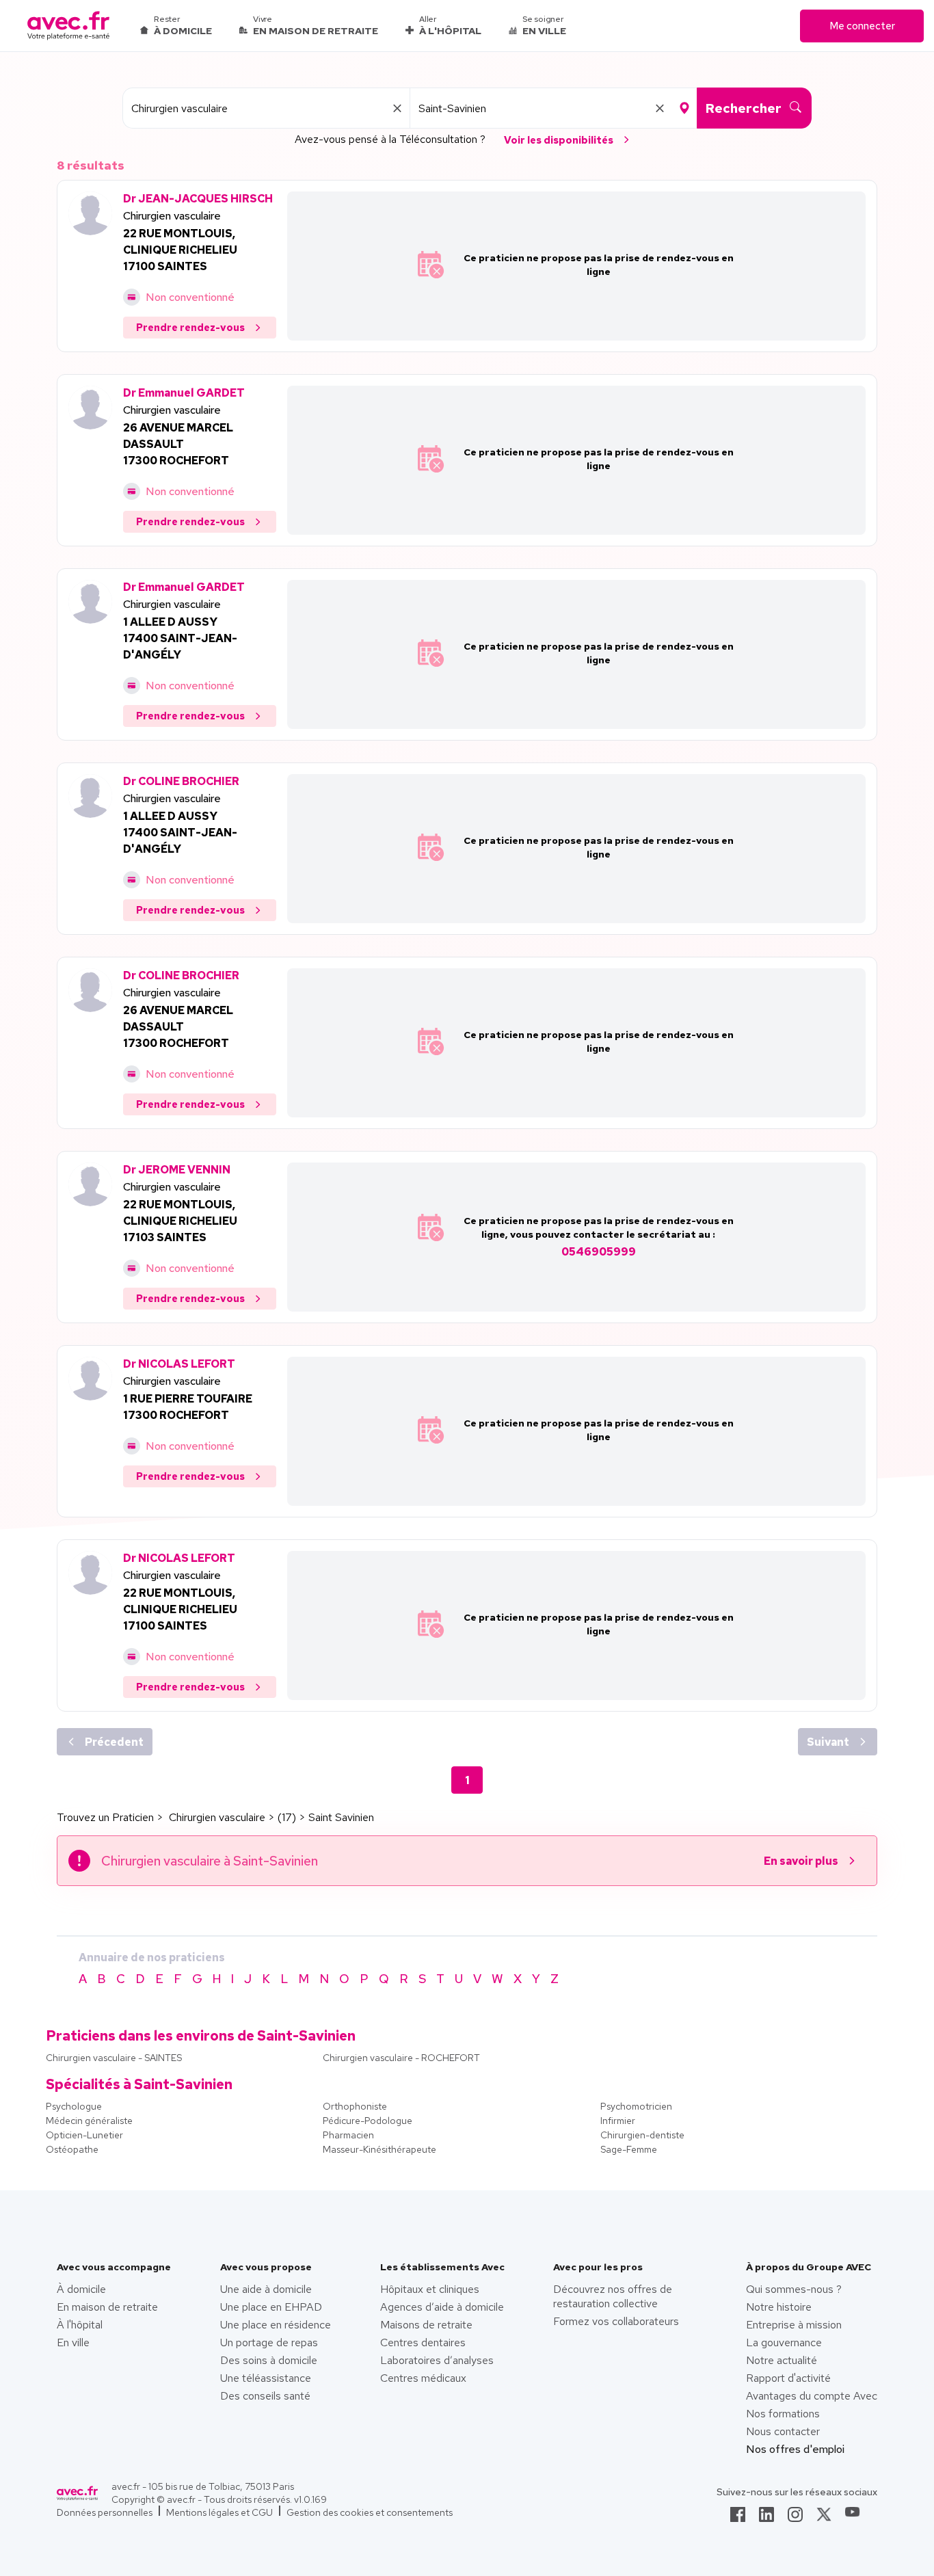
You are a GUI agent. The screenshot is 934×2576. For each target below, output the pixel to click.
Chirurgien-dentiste (642, 2135)
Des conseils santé (265, 2396)
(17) (287, 1817)
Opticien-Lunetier (84, 2135)
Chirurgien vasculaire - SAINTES (114, 2058)
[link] (738, 2519)
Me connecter (862, 26)
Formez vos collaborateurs (616, 2321)
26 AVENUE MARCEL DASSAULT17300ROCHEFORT (178, 444)
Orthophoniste (355, 2106)
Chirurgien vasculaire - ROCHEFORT (401, 2058)
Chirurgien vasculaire (172, 216)
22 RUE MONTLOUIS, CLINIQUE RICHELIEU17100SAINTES (180, 250)
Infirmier (618, 2121)
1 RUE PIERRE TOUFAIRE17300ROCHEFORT (188, 1407)
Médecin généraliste (89, 2121)
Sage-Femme (629, 2149)
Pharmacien (348, 2135)
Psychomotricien (636, 2106)
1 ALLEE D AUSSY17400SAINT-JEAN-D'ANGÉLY (180, 638)
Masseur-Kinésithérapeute (379, 2149)
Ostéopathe (72, 2149)
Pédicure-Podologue (368, 2121)
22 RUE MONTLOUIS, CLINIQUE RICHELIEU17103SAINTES (180, 1221)
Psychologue (74, 2106)
